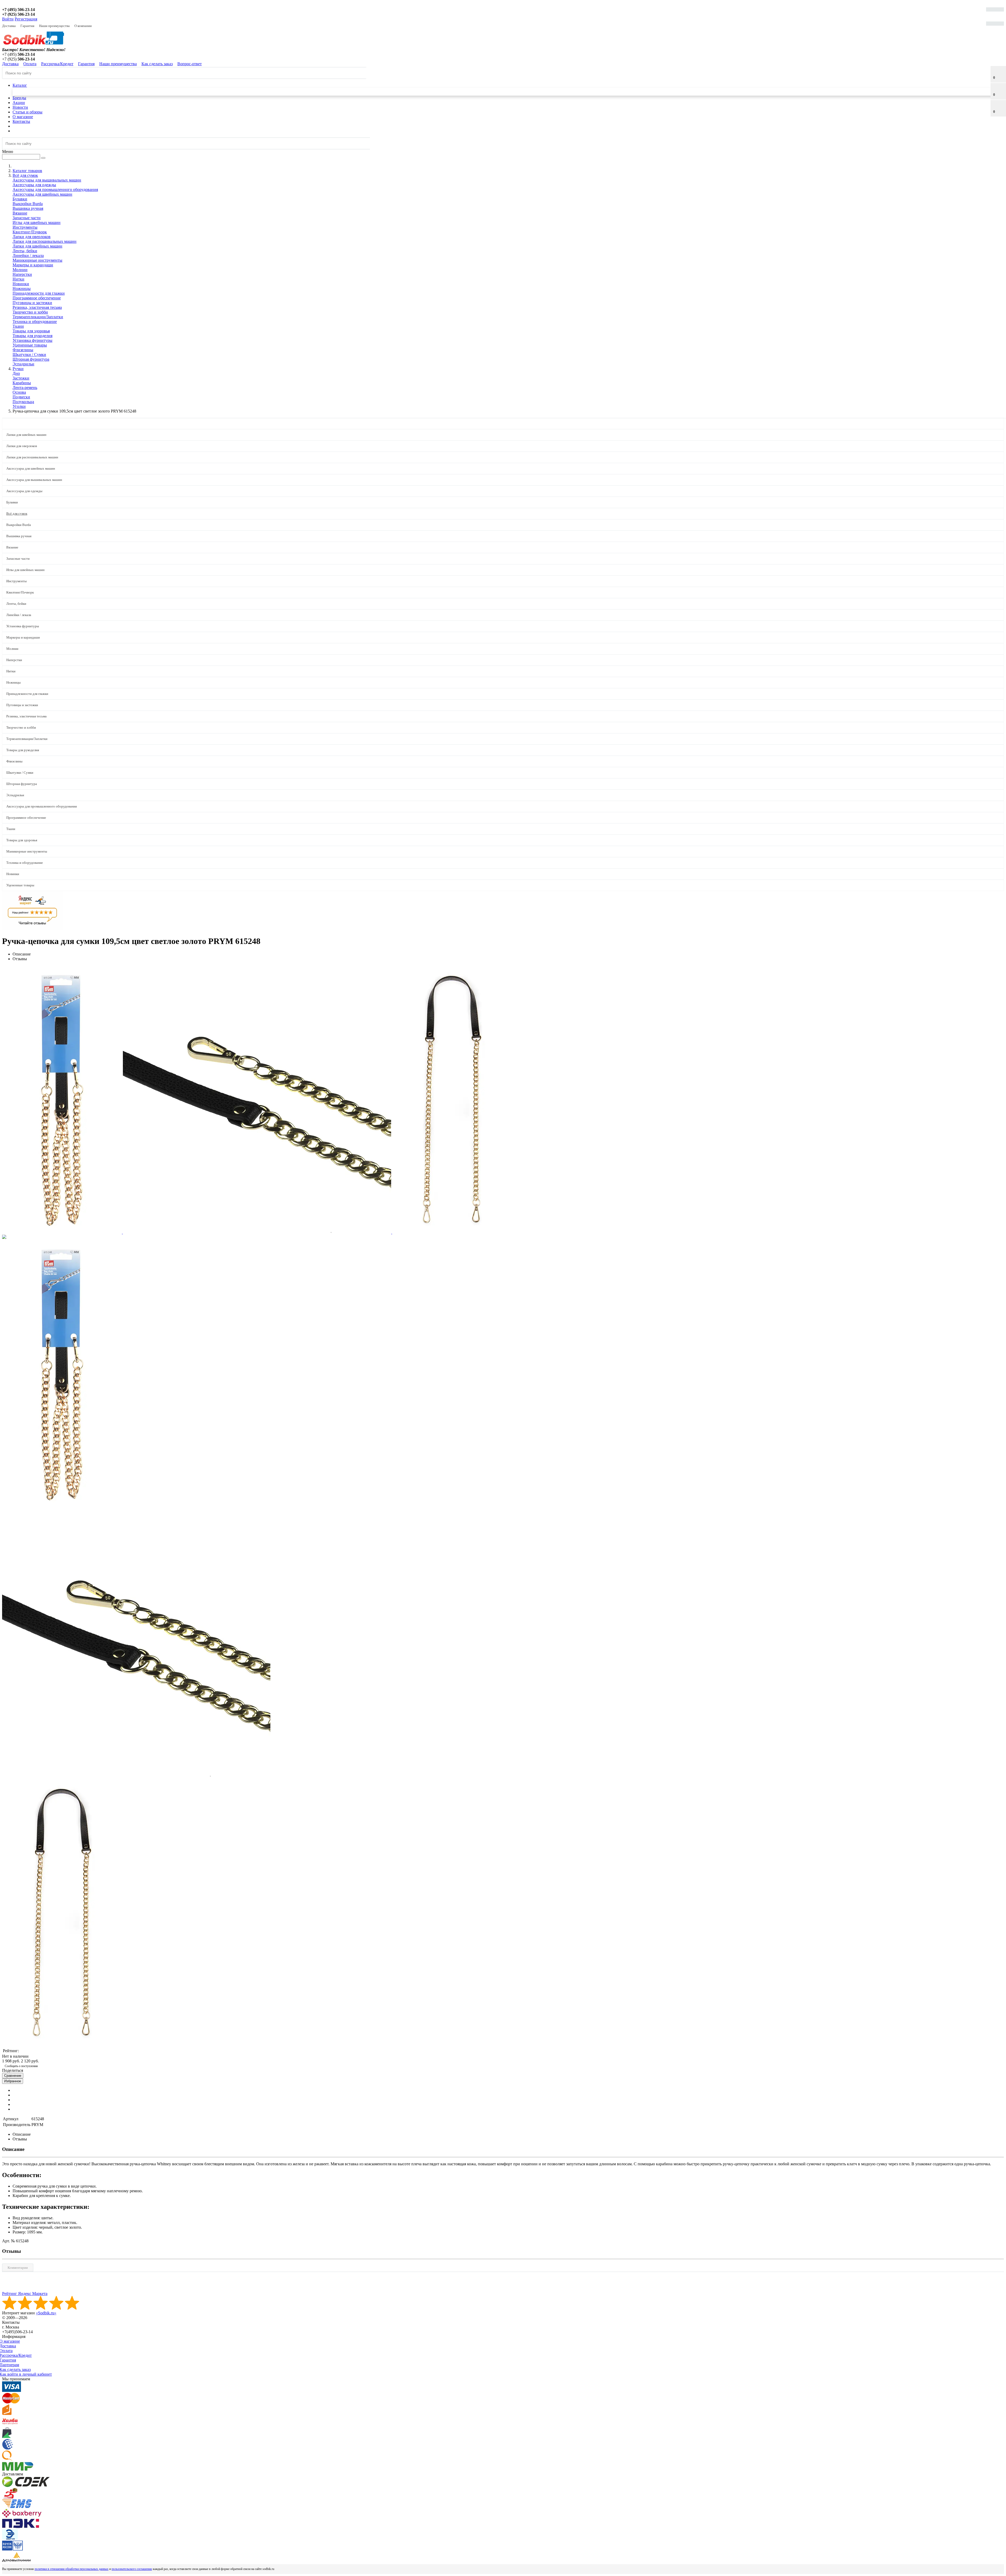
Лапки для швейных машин (37, 246)
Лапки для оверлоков (32, 237)
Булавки (20, 199)
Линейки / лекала (28, 256)
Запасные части (27, 218)
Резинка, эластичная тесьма (37, 307)
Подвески (21, 397)
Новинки (21, 284)
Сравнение (13, 2076)
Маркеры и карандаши (33, 265)
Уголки (19, 406)
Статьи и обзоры (28, 112)
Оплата (30, 64)
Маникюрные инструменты (37, 260)
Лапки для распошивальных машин (45, 241)
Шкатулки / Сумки (29, 355)
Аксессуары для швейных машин (42, 194)
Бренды (19, 98)
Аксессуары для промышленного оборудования (55, 190)
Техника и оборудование (35, 322)
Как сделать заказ (157, 64)
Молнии (20, 270)
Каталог (20, 85)
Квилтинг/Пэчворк (30, 232)
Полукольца (23, 402)
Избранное (13, 2081)
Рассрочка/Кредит (57, 64)
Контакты (21, 121)
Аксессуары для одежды (34, 185)
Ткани (18, 326)
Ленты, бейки (25, 251)
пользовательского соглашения (132, 2569)
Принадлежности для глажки (39, 293)
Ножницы (22, 289)
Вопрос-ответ (190, 64)
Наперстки (22, 274)
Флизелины (23, 350)
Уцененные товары (30, 345)
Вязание (20, 213)
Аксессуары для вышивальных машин (47, 180)
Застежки (21, 378)
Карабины (22, 383)
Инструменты (25, 227)
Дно (16, 373)
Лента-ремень (25, 388)
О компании (83, 26)
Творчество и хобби (30, 312)
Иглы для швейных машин (37, 223)
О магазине (23, 117)
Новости (20, 107)
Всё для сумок (17, 513)
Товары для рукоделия (32, 336)
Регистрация (26, 19)
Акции (19, 103)
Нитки (18, 279)
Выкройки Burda (28, 204)
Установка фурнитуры (32, 340)
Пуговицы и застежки (32, 303)
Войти (8, 19)
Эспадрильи (23, 364)
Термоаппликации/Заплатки (38, 317)
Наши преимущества (54, 26)
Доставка (9, 26)
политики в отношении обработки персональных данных (72, 2569)
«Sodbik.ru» (46, 2313)
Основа (19, 392)
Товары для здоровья (31, 331)
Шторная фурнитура (31, 359)
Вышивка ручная (28, 208)
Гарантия (27, 26)
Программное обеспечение (37, 298)
